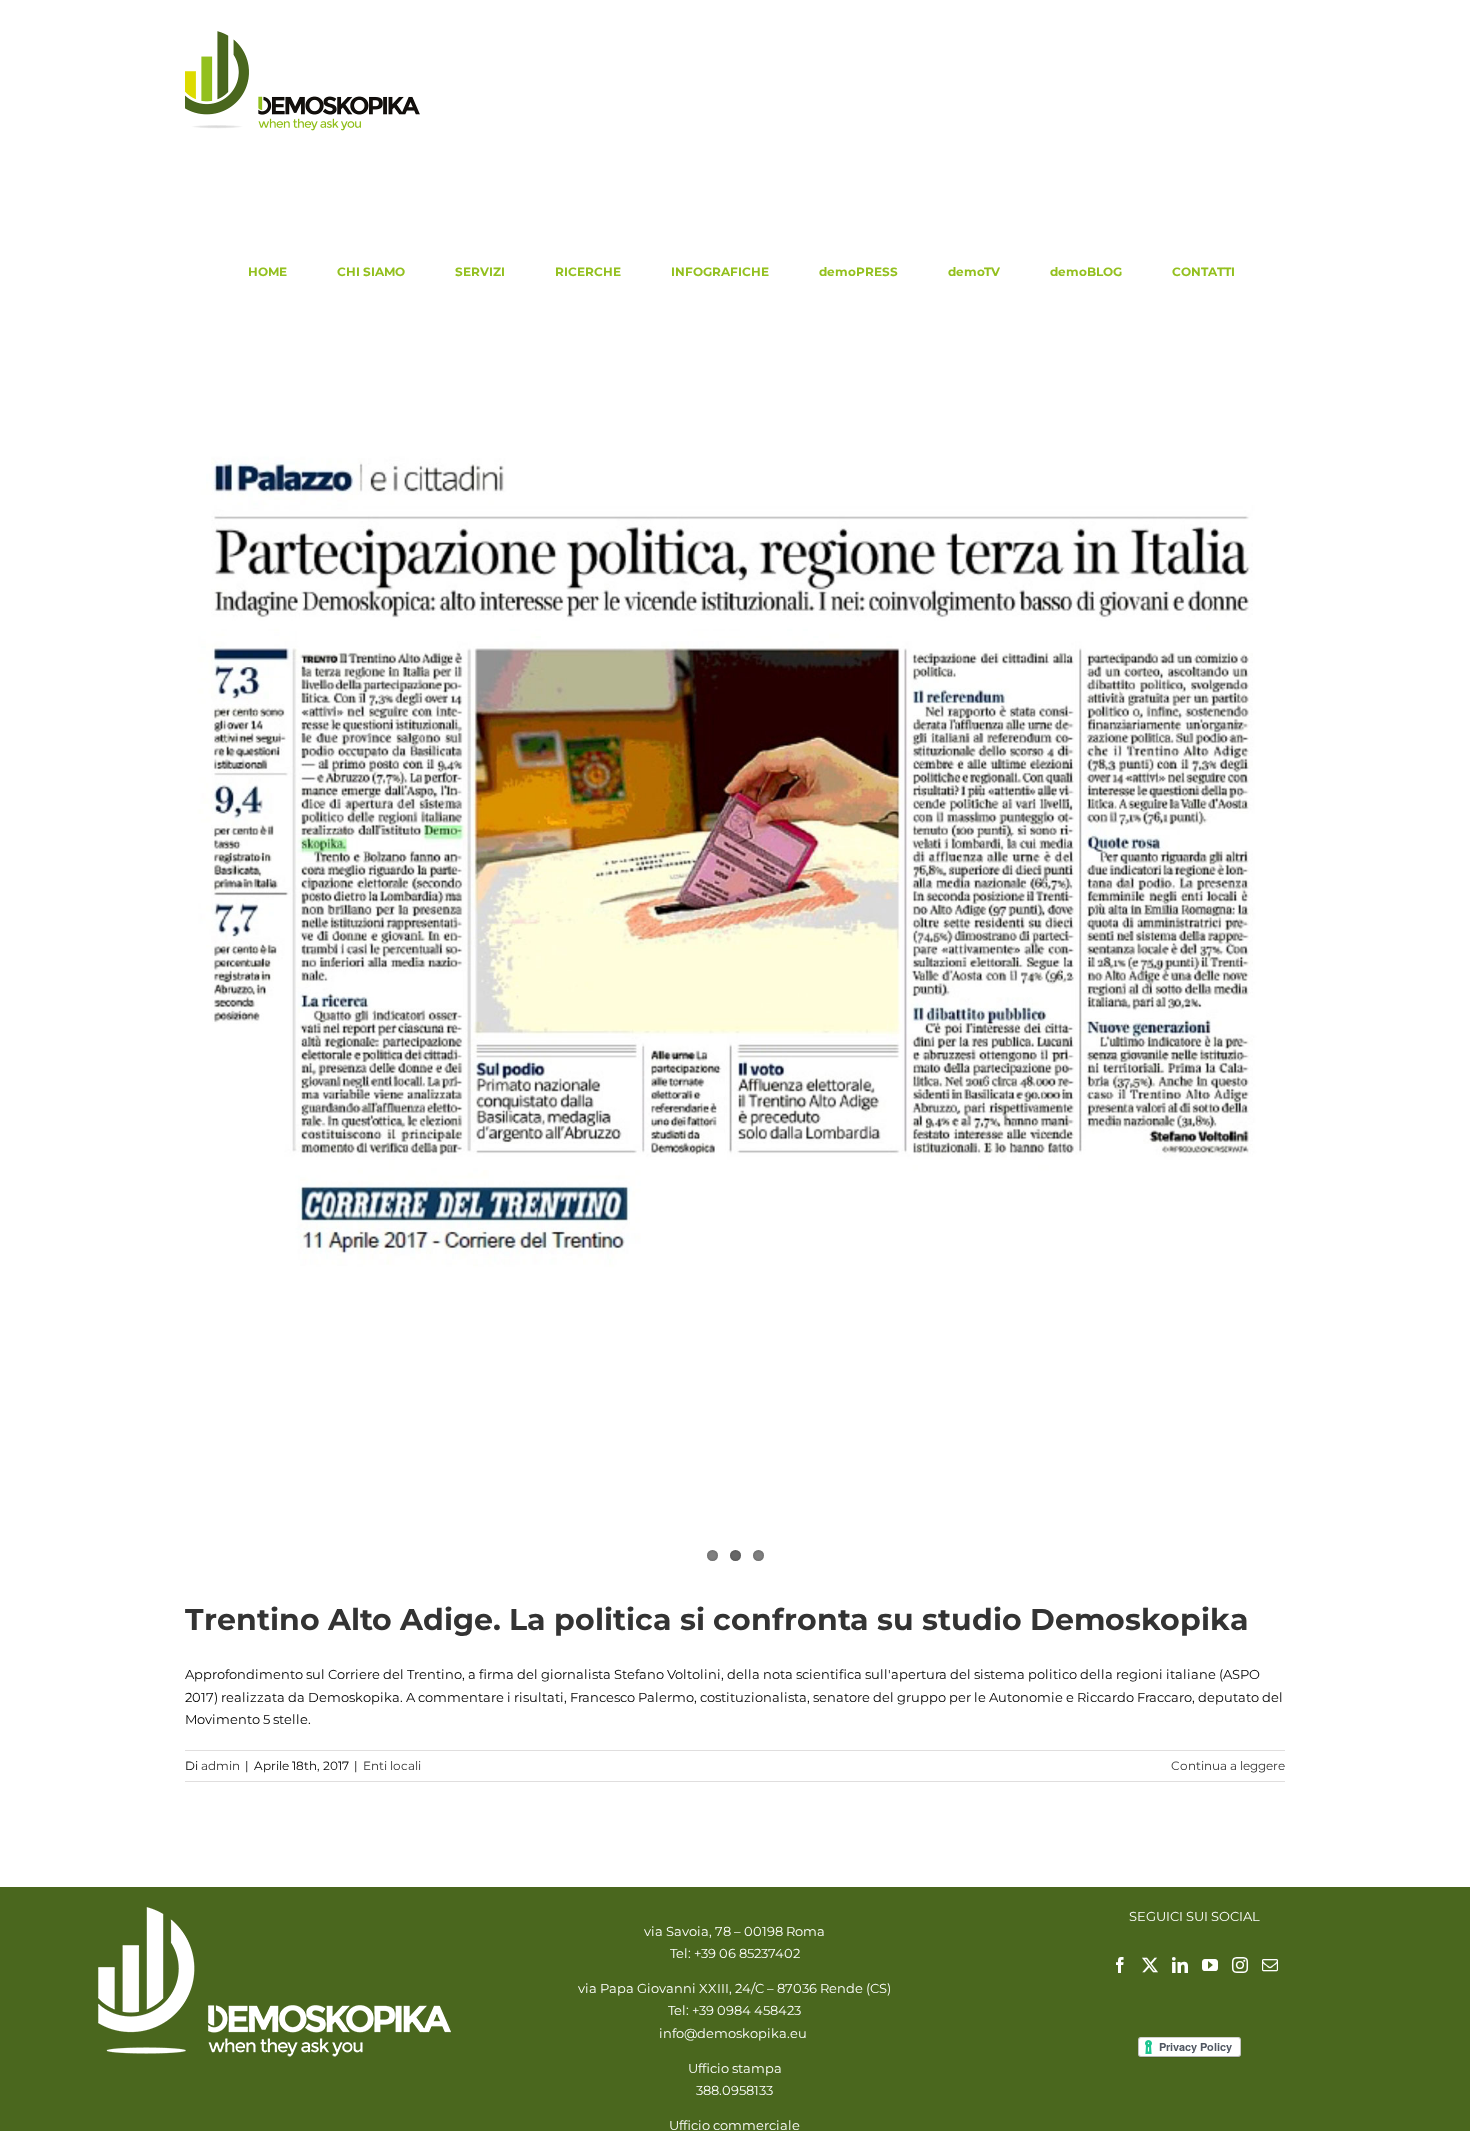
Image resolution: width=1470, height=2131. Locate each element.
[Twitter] (1150, 1965)
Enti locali (392, 1765)
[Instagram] (1240, 1965)
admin (220, 1765)
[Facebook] (1120, 1965)
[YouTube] (1210, 1965)
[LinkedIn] (1180, 1965)
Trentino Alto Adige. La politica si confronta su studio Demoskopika (717, 1619)
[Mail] (1270, 1965)
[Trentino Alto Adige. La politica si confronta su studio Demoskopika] (735, 856)
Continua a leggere (1228, 1765)
